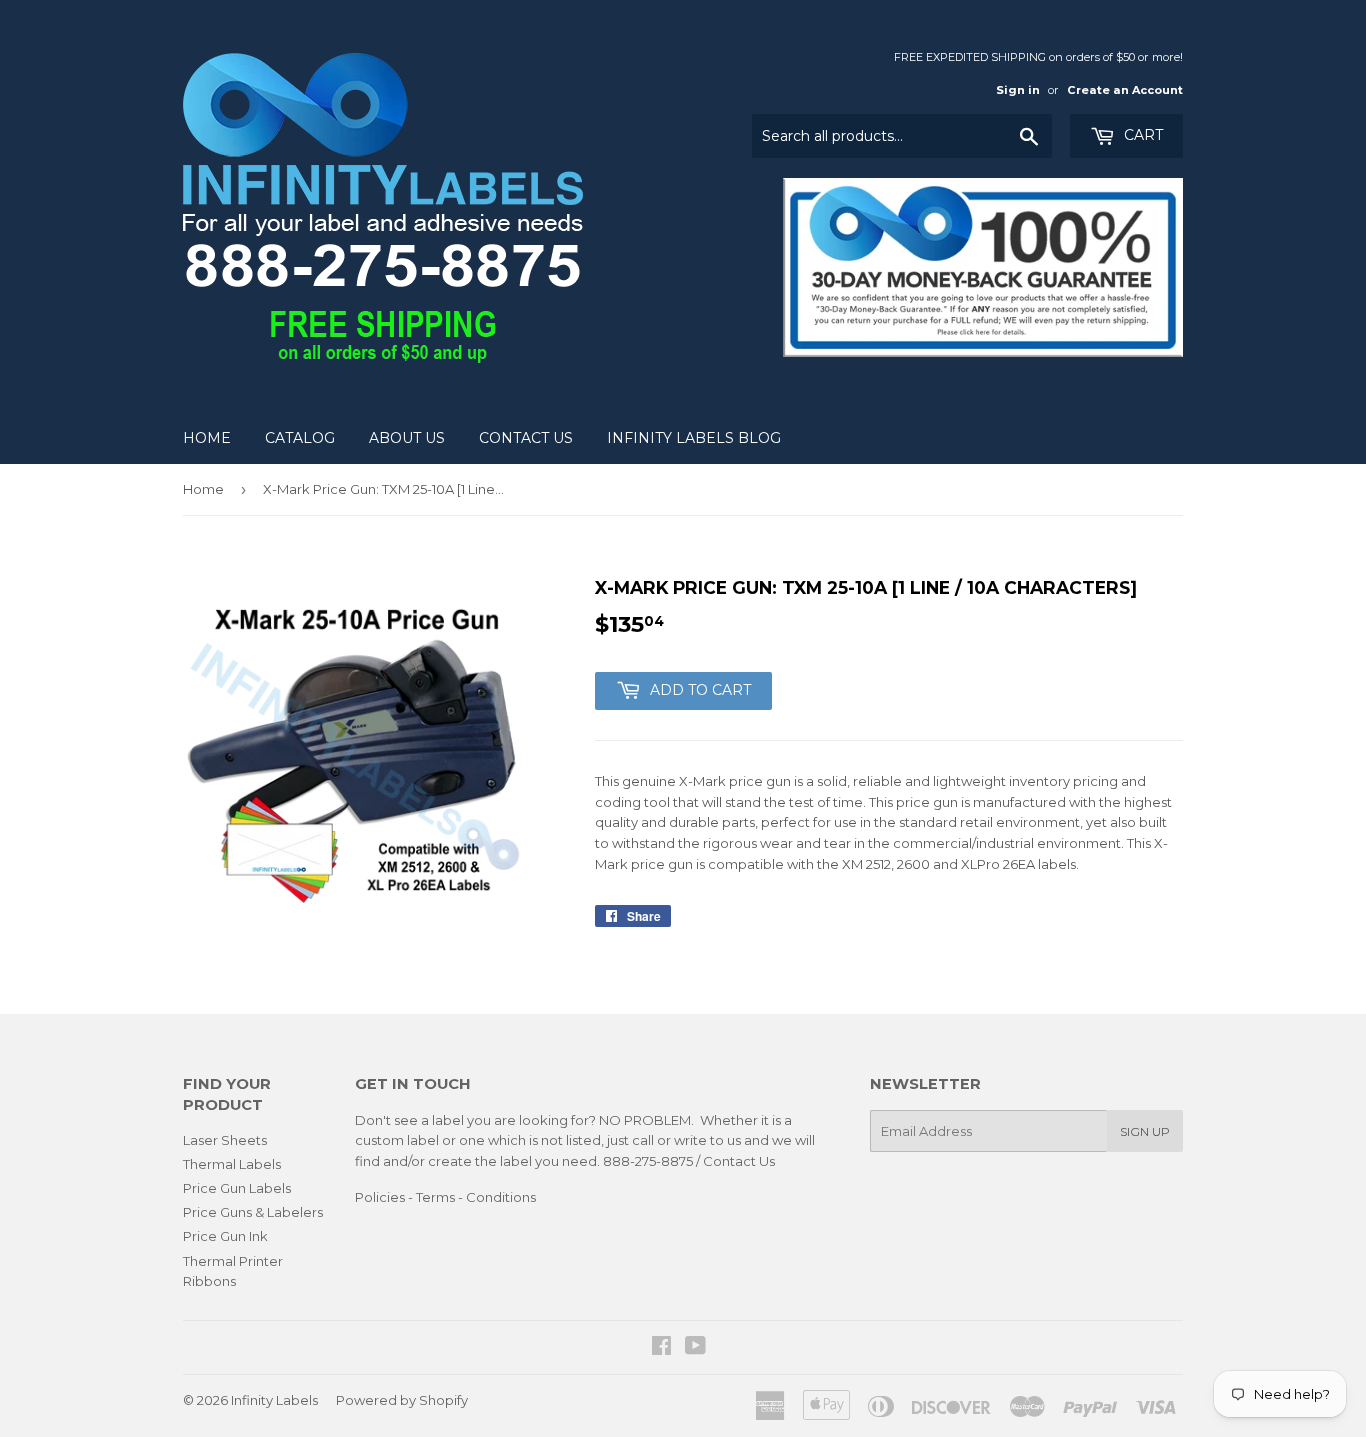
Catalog (300, 438)
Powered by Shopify (402, 1400)
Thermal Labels (232, 1164)
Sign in (1018, 90)
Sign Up (1145, 1131)
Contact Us (526, 438)
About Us (407, 438)
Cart (1141, 135)
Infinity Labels (274, 1400)
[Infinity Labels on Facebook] (661, 1348)
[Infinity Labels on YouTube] (695, 1348)
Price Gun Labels (237, 1188)
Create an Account (1125, 90)
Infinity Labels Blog (694, 438)
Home (207, 438)
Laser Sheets (225, 1140)
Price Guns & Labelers (253, 1212)
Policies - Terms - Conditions (445, 1197)
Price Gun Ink (225, 1236)
